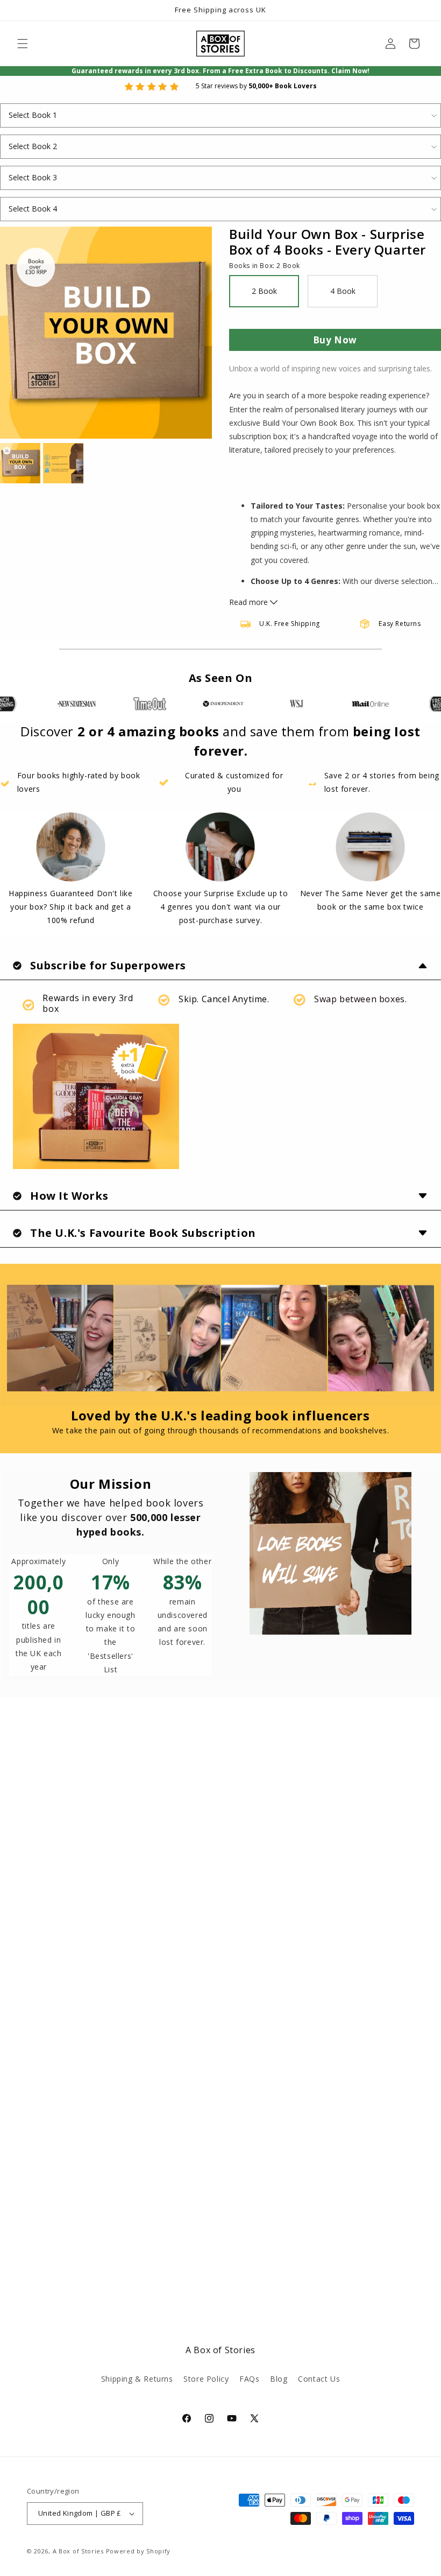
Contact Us (319, 2379)
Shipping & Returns (137, 2379)
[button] (23, 44)
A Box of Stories (78, 2551)
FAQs (249, 2379)
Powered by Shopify (138, 2551)
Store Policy (206, 2379)
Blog (279, 2379)
